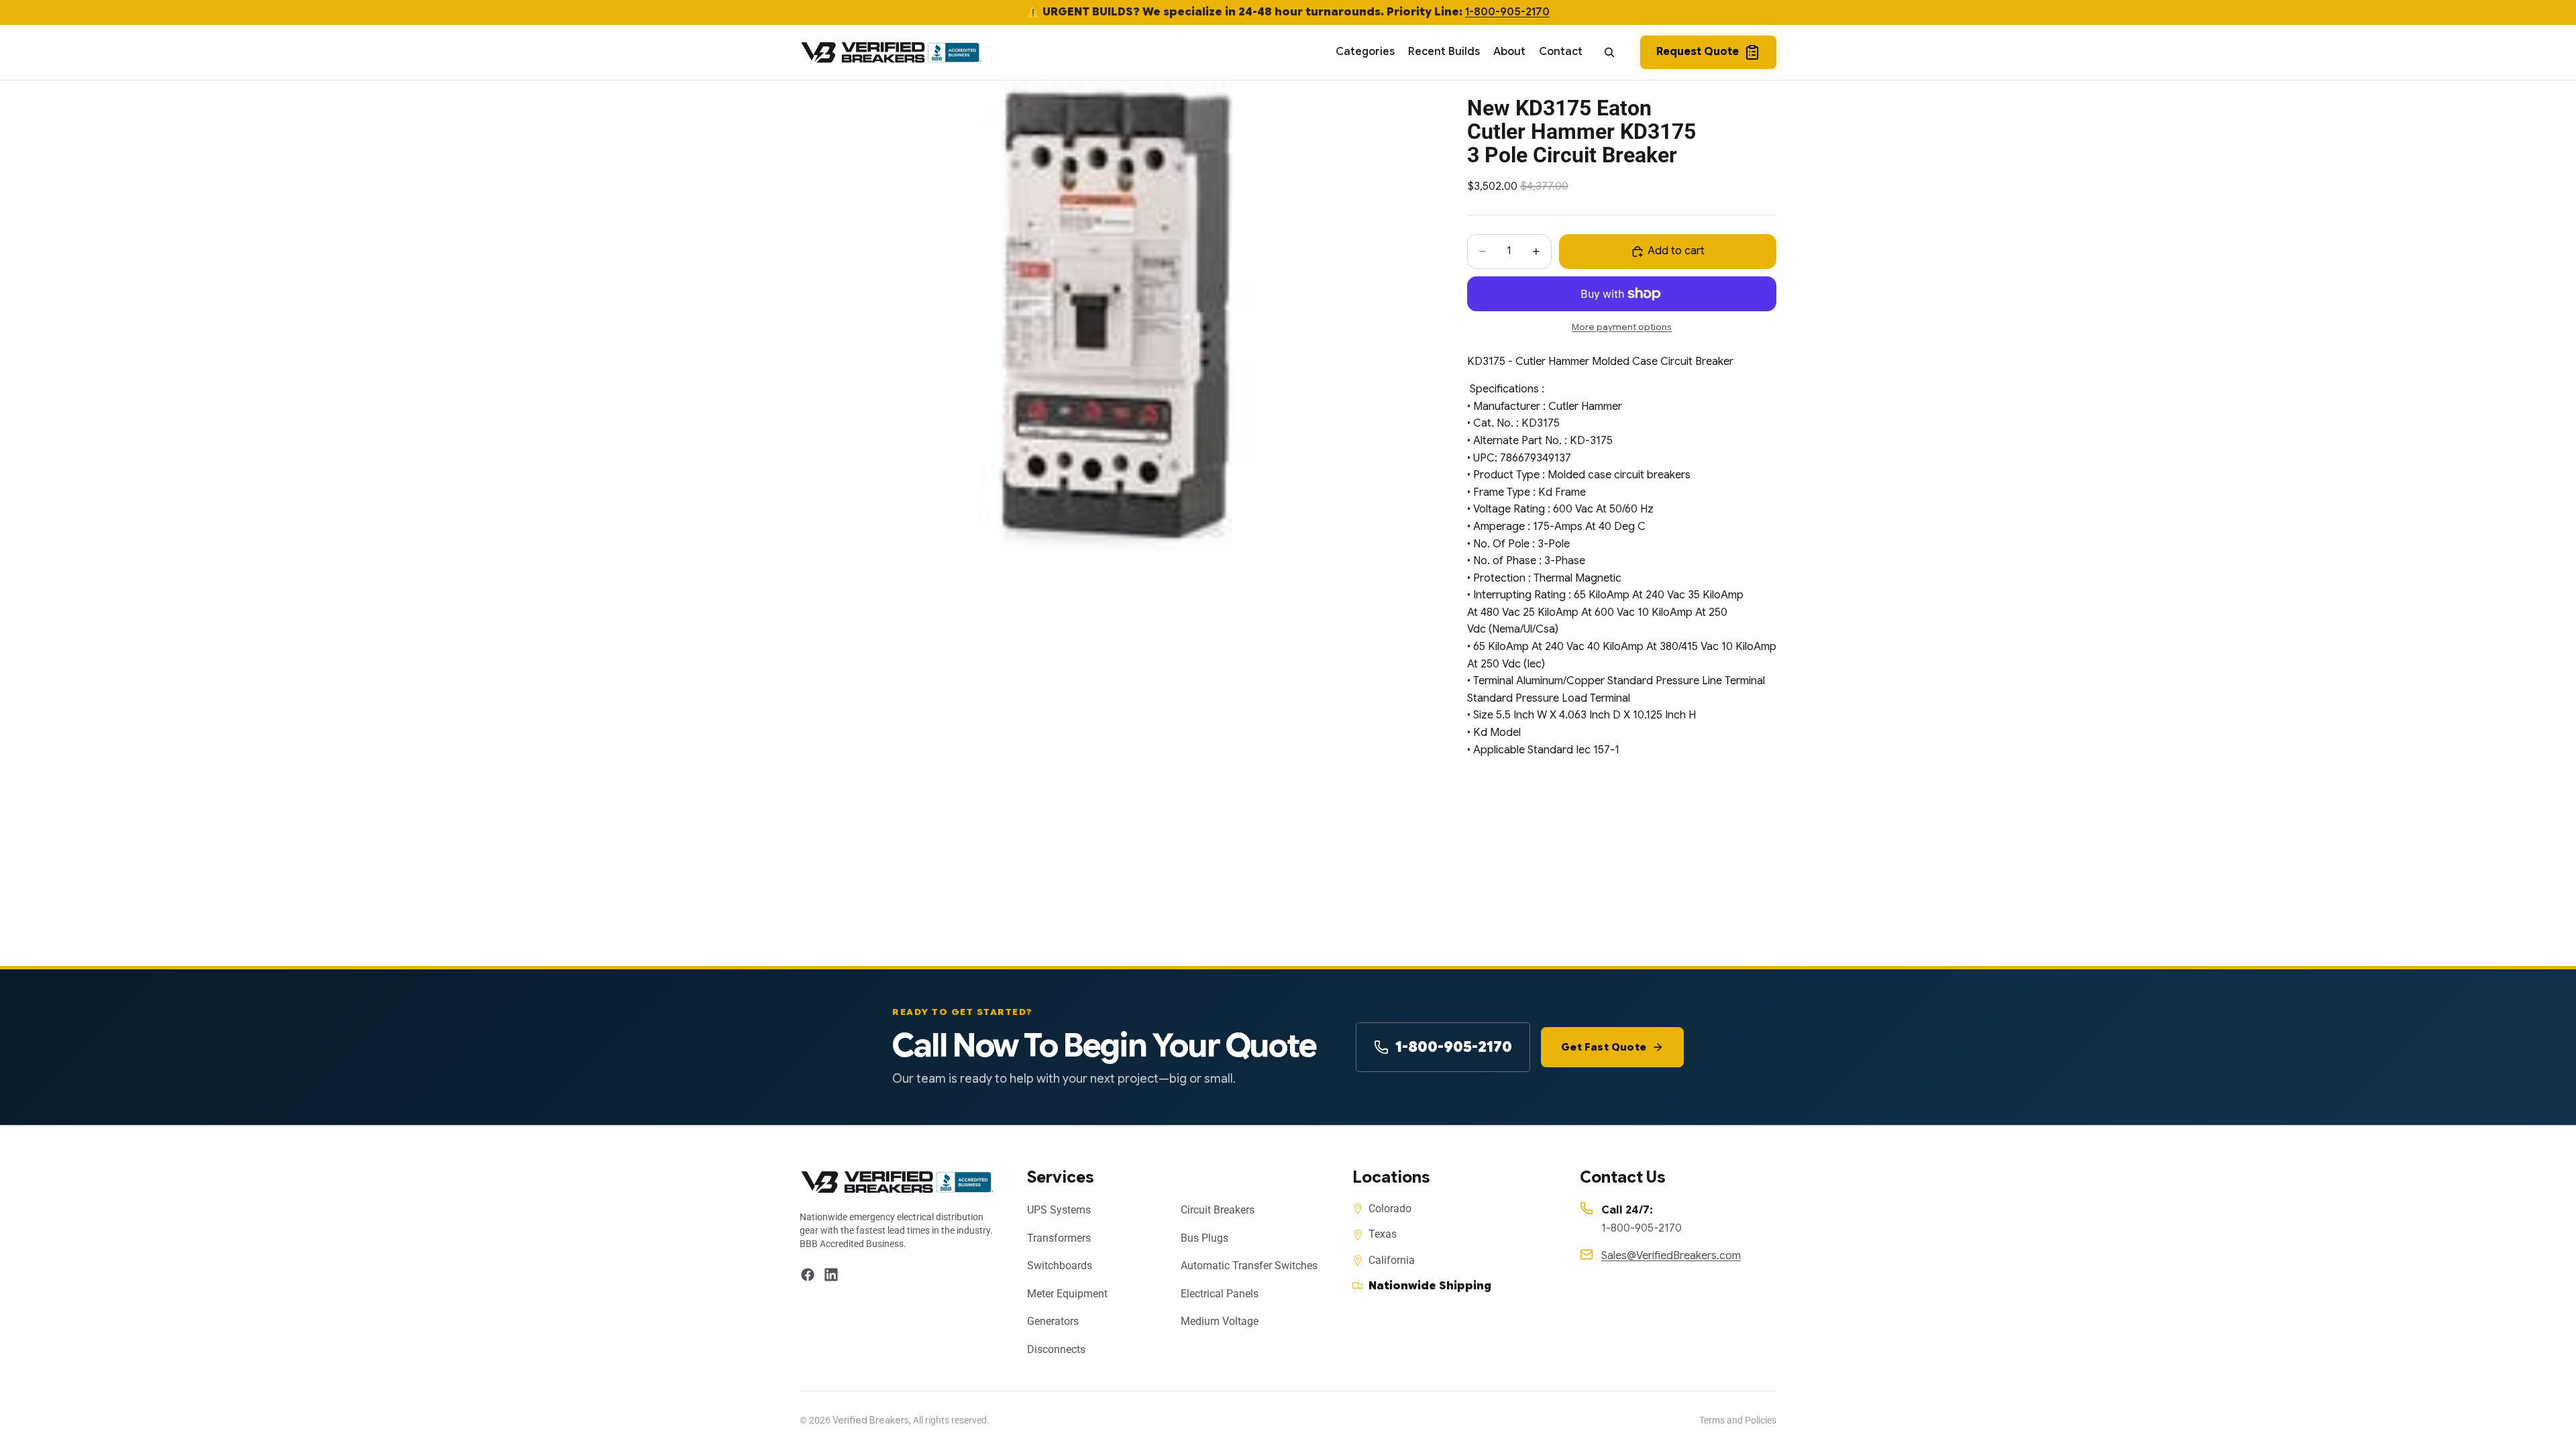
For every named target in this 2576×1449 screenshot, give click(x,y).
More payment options (1622, 327)
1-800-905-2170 (1507, 12)
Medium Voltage (1220, 1321)
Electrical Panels (1220, 1294)
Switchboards (1060, 1266)
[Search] (1609, 52)
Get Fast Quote (1604, 1047)
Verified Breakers (871, 1420)
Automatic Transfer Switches (1249, 1266)
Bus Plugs (1204, 1238)
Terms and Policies (1738, 1420)
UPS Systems (1059, 1210)
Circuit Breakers (1218, 1210)
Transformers (1059, 1238)
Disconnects (1056, 1349)
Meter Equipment (1067, 1294)
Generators (1053, 1321)
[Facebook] (808, 1275)
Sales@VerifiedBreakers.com (1671, 1256)
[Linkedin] (831, 1275)
